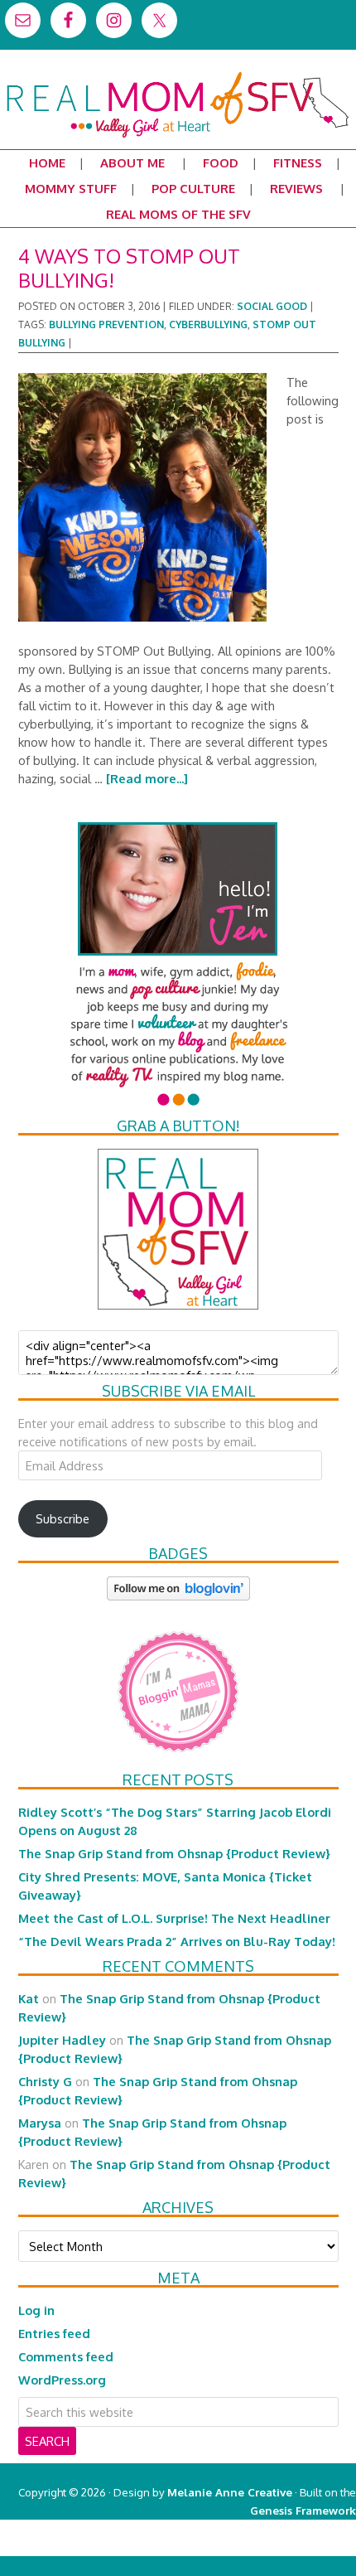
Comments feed (66, 2356)
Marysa (40, 2123)
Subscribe (63, 1518)
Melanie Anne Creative (230, 2492)
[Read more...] (147, 778)
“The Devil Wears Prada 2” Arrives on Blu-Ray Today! (177, 1941)
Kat (29, 1998)
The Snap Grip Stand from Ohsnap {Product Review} (174, 1853)
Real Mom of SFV (178, 78)
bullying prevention (106, 324)
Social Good (272, 306)
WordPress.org (62, 2380)
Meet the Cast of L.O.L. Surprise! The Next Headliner (174, 1918)
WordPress (285, 2547)
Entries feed (54, 2333)
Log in (36, 2310)
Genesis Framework (303, 2510)
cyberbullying (208, 324)
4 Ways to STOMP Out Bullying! (129, 268)
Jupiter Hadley (62, 2040)
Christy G (45, 2081)
